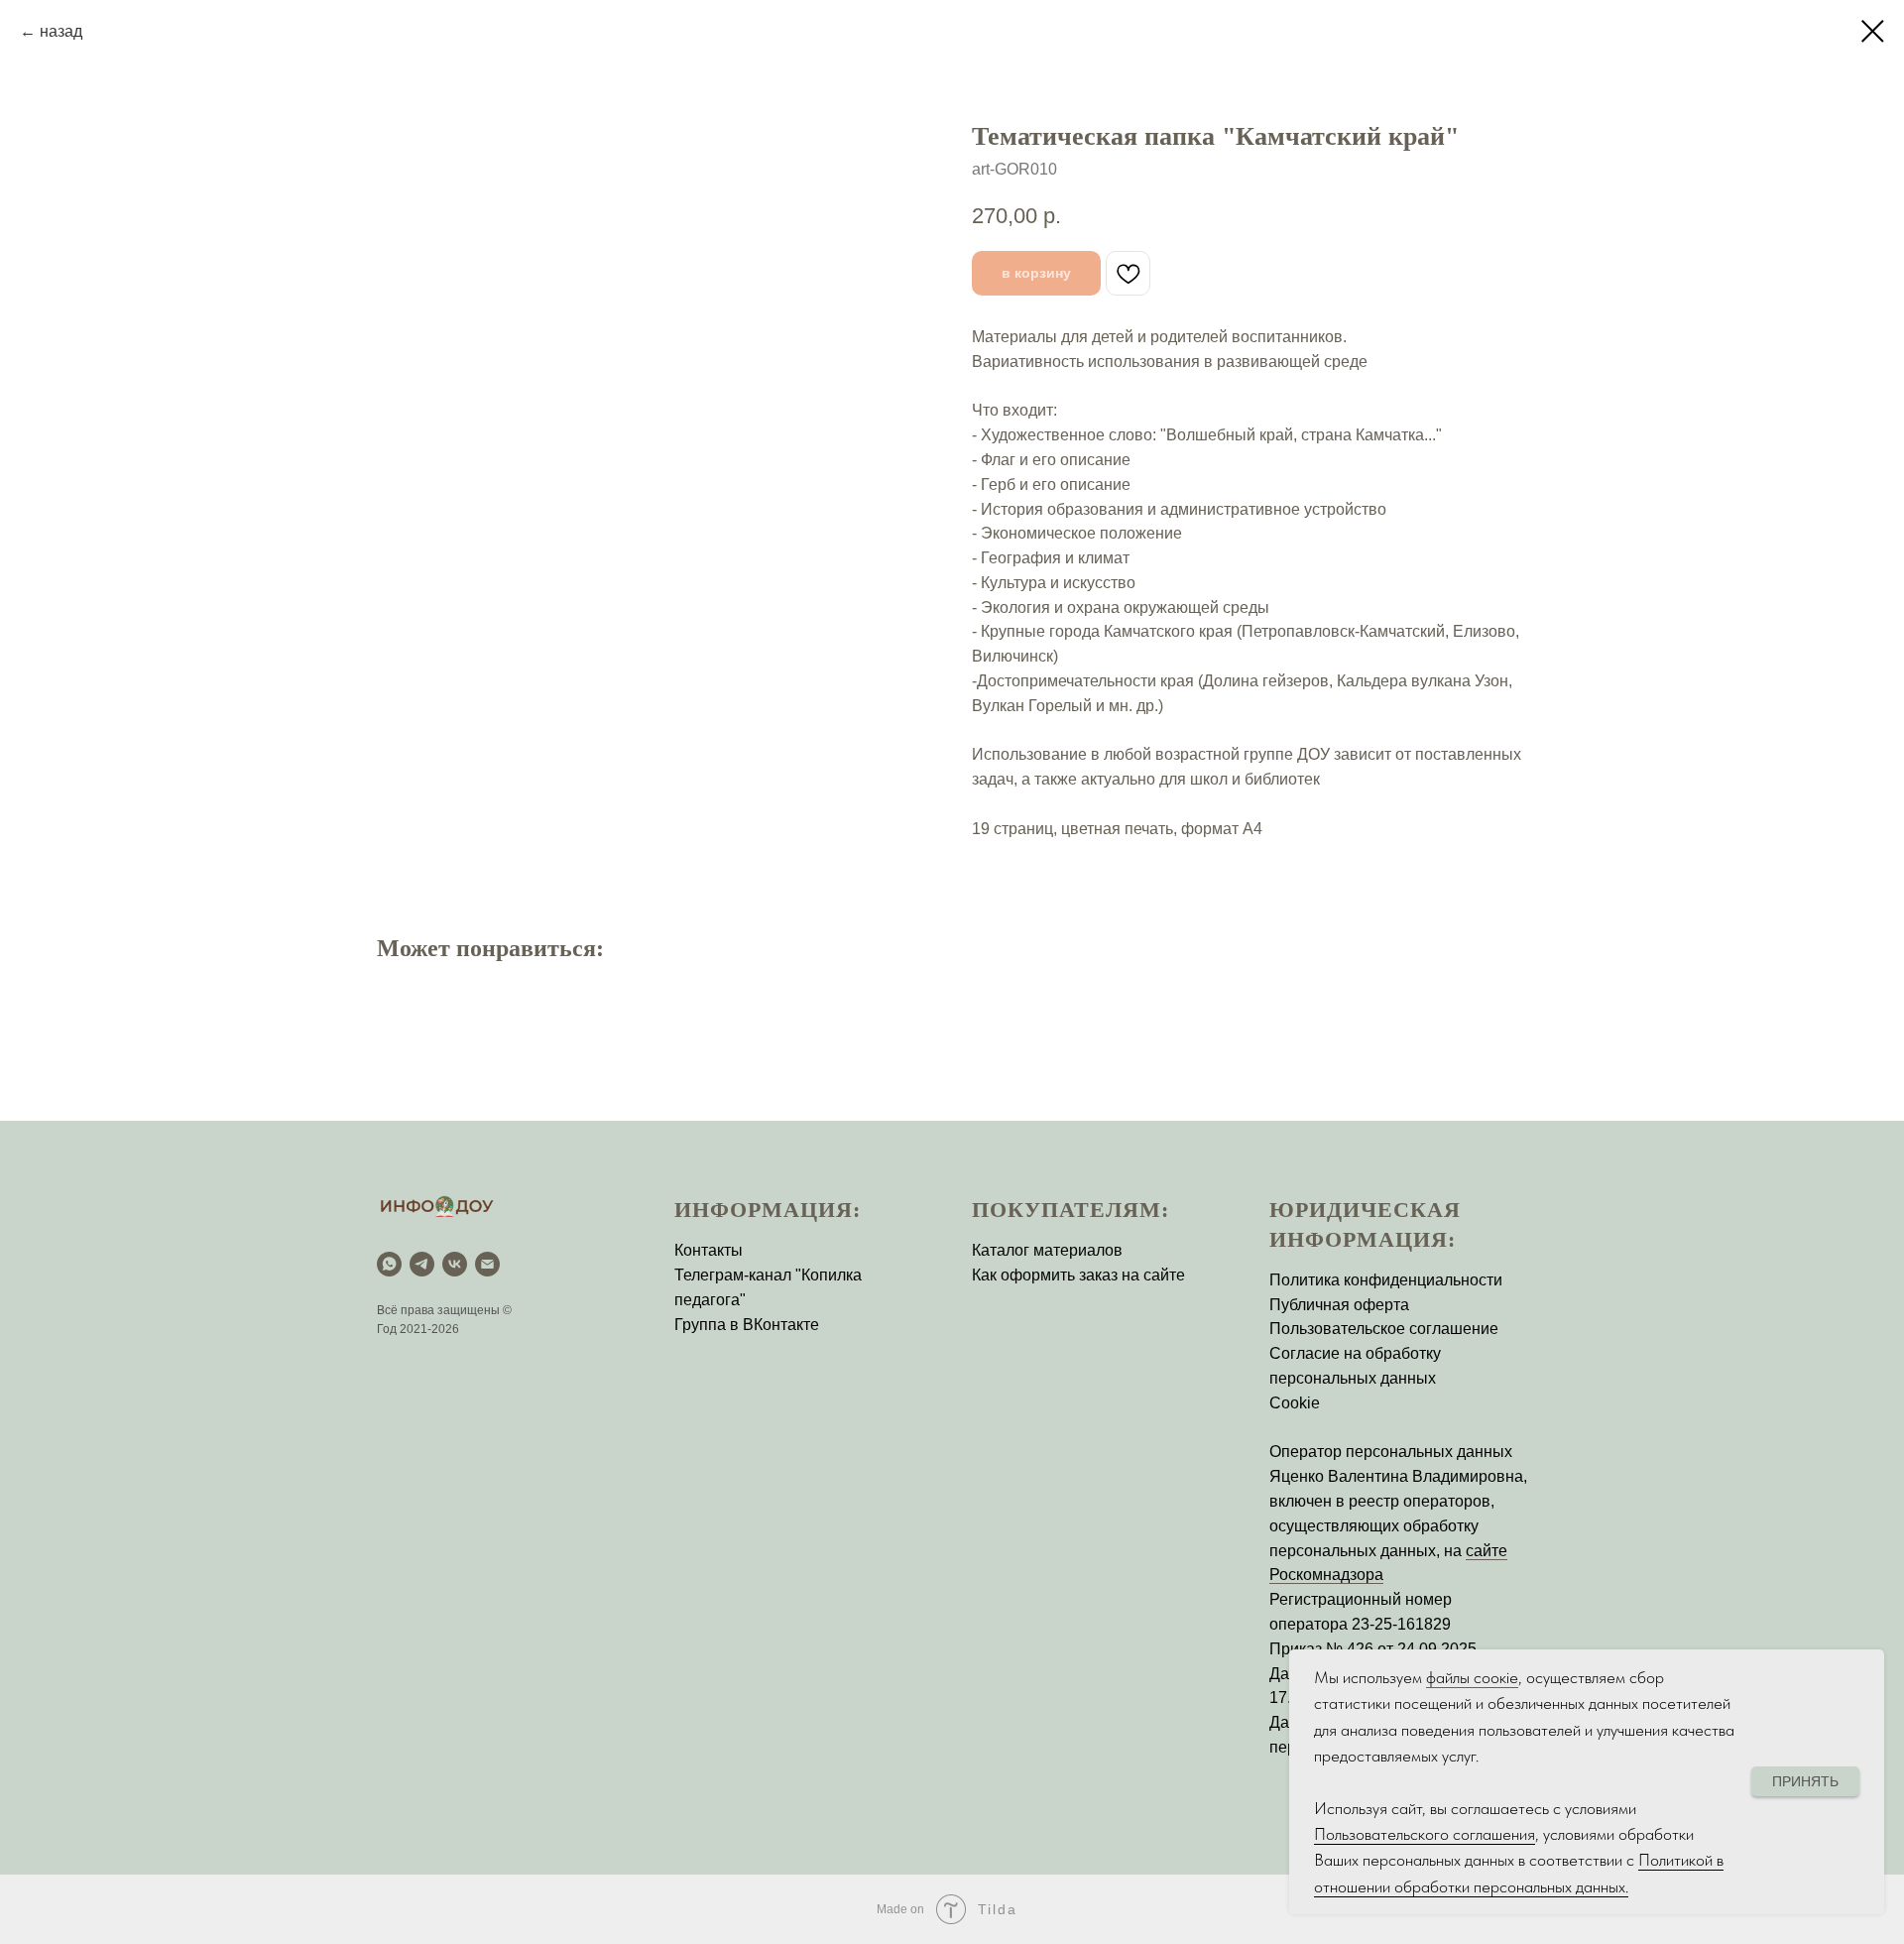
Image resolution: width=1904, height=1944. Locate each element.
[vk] (455, 1264)
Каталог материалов (1047, 1250)
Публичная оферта (1339, 1305)
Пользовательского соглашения (1425, 1834)
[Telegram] (422, 1264)
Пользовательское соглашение (1384, 1329)
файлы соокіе (1472, 1677)
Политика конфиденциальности (1386, 1280)
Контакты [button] (709, 1250)
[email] (487, 1264)
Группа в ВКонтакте (747, 1325)
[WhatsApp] (389, 1264)
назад (61, 31)
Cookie (1295, 1403)
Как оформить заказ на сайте (1078, 1275)
